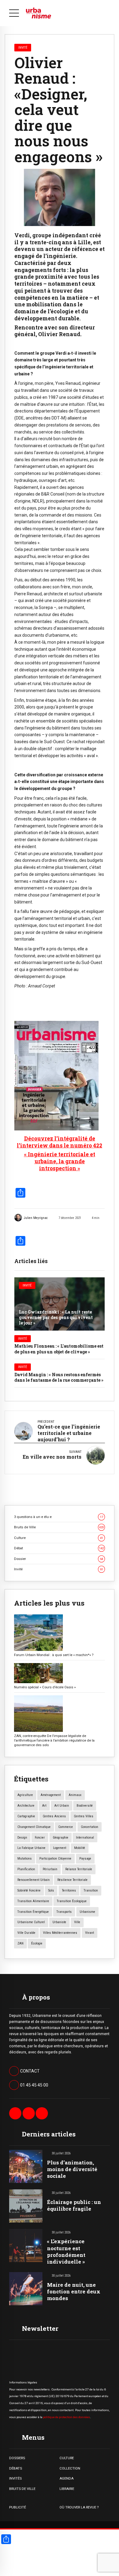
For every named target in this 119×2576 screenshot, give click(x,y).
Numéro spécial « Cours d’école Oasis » (45, 1687)
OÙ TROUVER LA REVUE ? (79, 2507)
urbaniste (59, 1922)
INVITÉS (15, 2478)
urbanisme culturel (31, 1922)
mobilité (80, 1848)
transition (91, 1890)
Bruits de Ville (59, 1527)
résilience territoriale (72, 1880)
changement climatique (34, 1827)
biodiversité (85, 1806)
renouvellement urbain (34, 1880)
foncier (40, 1838)
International (85, 1838)
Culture (59, 1538)
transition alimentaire (33, 1901)
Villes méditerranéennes (60, 1933)
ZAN (20, 1943)
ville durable (26, 1933)
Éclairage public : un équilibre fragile (74, 2205)
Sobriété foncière (29, 1890)
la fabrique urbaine (31, 1848)
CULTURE (67, 2458)
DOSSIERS (17, 2458)
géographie (61, 1838)
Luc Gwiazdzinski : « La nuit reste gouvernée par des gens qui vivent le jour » (56, 1317)
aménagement (51, 1795)
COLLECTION (70, 2468)
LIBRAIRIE (67, 2489)
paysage (85, 1859)
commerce (66, 1827)
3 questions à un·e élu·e (59, 1517)
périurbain (50, 1869)
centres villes (84, 1816)
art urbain (62, 1806)
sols (51, 1890)
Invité (27, 1285)
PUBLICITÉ (18, 2507)
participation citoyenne (55, 1859)
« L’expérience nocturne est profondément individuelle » (66, 2251)
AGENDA (67, 2478)
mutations (25, 1859)
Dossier (59, 1559)
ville (77, 1922)
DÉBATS (16, 2468)
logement (60, 1848)
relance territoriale (79, 1869)
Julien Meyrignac (36, 1218)
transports (64, 1912)
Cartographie (26, 1816)
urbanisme (87, 1912)
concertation (90, 1827)
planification (26, 1869)
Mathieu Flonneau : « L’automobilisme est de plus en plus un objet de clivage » (59, 1349)
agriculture (25, 1795)
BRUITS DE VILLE (22, 2489)
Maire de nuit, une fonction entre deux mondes (74, 2291)
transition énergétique (33, 1912)
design (22, 1838)
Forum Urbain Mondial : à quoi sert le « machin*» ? (54, 1655)
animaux (75, 1795)
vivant (90, 1933)
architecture (26, 1806)
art (44, 1806)
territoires (69, 1890)
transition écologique (72, 1901)
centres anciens (54, 1816)
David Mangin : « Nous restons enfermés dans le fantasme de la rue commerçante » (59, 1377)
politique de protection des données (67, 2417)
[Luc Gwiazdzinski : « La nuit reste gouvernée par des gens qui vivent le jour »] (60, 1304)
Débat (59, 1548)
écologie (37, 1943)
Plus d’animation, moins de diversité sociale (72, 2169)
